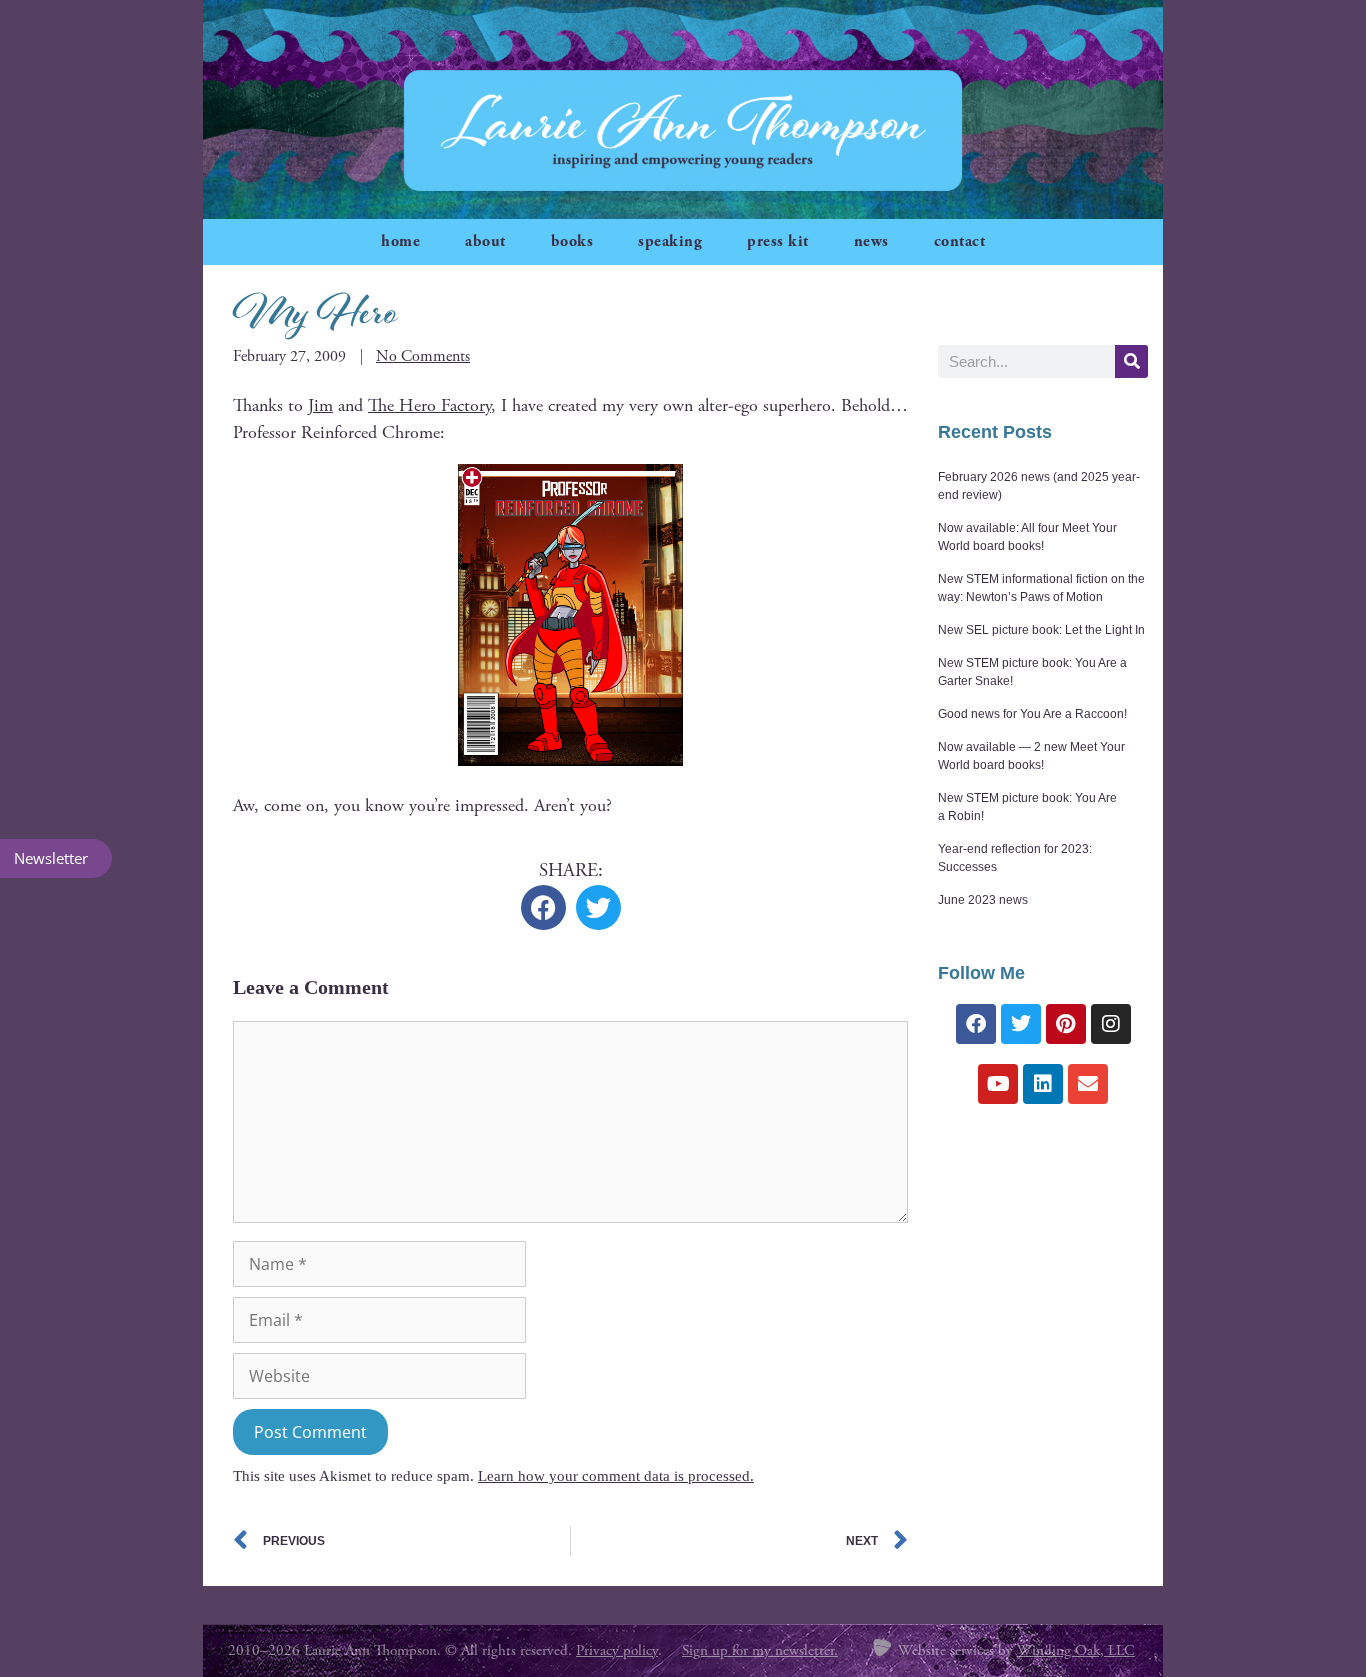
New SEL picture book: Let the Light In (1041, 630)
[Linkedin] (1043, 1084)
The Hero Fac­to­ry (429, 405)
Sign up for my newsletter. (760, 1650)
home (400, 241)
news (871, 241)
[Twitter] (1021, 1024)
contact (960, 241)
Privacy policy (617, 1650)
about (485, 241)
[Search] (1131, 361)
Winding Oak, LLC (1076, 1650)
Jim (320, 405)
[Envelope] (1088, 1084)
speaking (670, 241)
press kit (778, 241)
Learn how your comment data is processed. (616, 1476)
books (572, 241)
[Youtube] (998, 1084)
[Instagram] (1111, 1024)
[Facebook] (976, 1024)
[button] (543, 907)
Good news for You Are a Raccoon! (1032, 714)
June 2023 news (983, 900)
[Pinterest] (1066, 1024)
